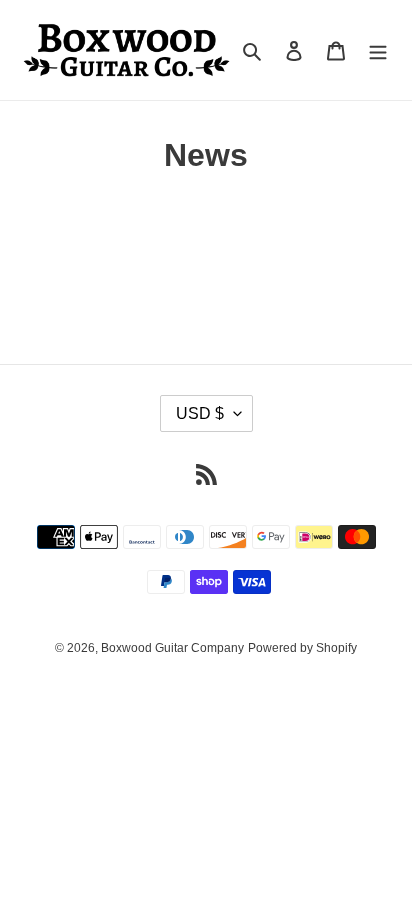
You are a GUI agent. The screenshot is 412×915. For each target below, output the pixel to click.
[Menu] (378, 50)
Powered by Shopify (302, 648)
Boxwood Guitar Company (172, 648)
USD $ (200, 413)
